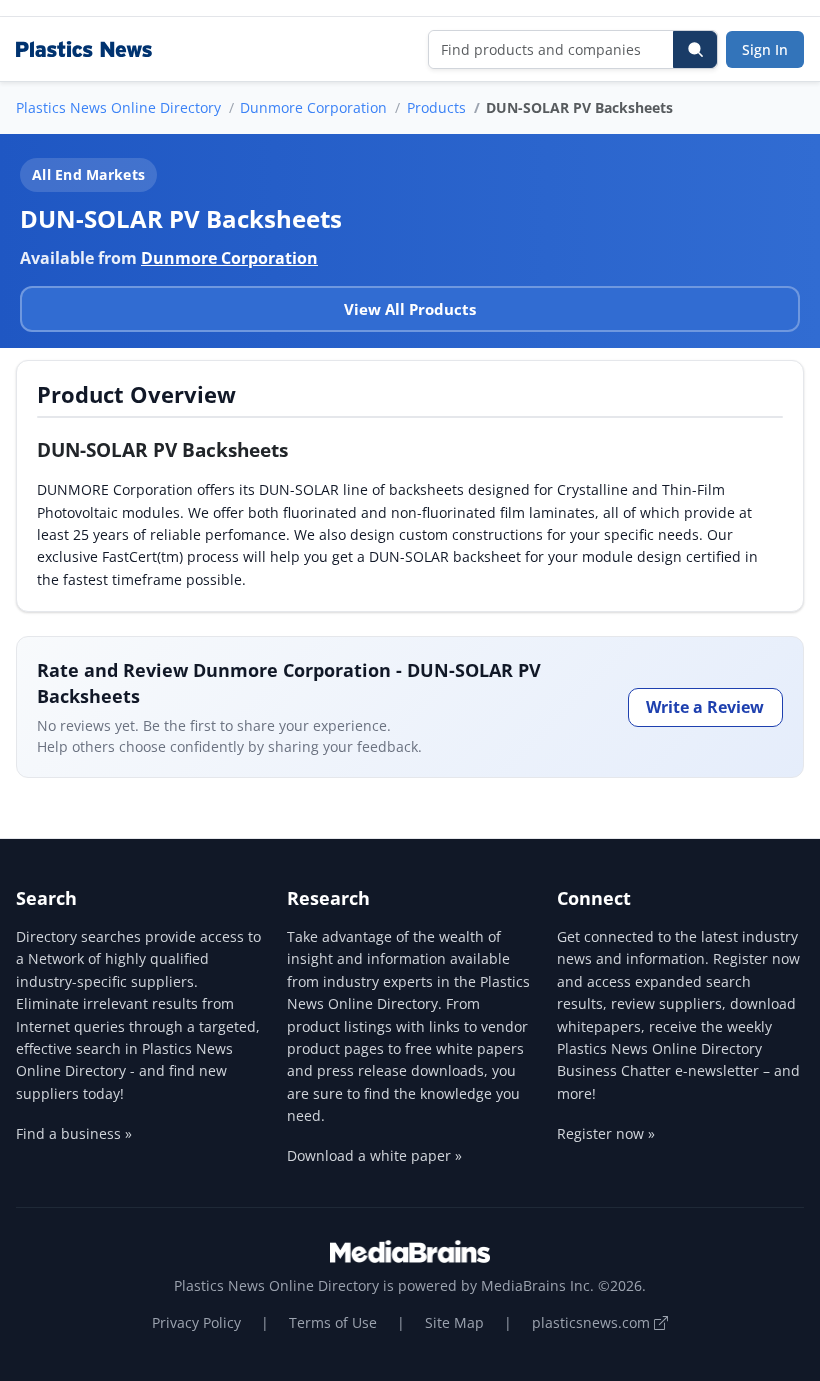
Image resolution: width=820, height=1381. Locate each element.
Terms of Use (333, 1322)
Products (436, 107)
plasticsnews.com (593, 1322)
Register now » (606, 1133)
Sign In (765, 49)
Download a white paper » (374, 1155)
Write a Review (705, 707)
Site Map (454, 1322)
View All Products (410, 309)
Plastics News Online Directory (118, 107)
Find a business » (74, 1133)
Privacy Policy (196, 1322)
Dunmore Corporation (313, 107)
